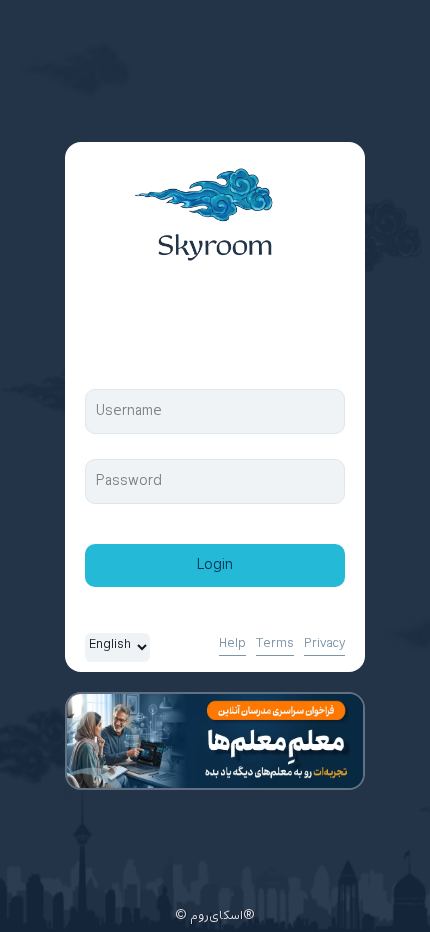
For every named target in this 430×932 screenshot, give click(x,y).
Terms (275, 644)
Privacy (324, 644)
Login (215, 565)
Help (232, 644)
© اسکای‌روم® (215, 916)
